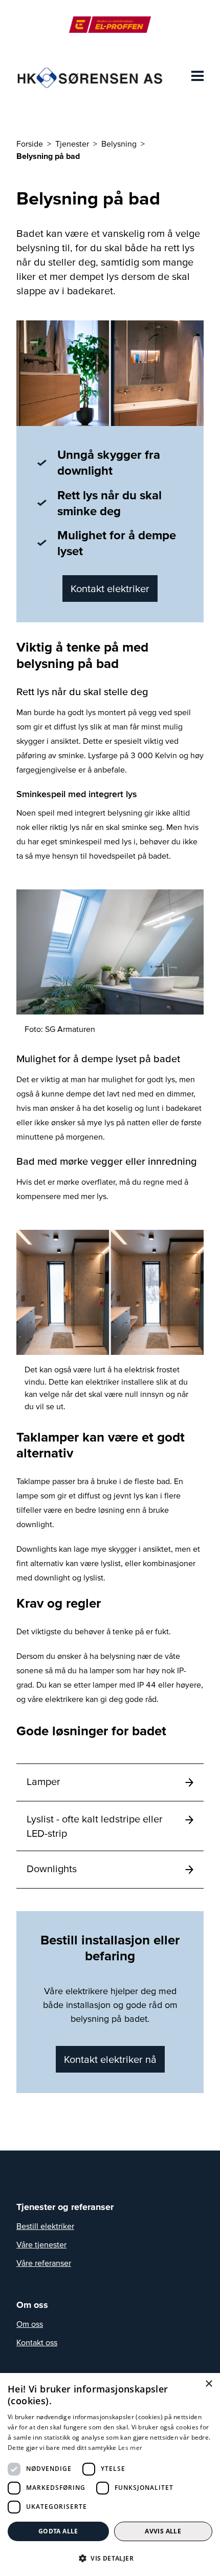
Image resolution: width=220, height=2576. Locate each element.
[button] (110, 2558)
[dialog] (110, 2474)
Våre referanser (44, 2263)
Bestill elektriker (45, 2226)
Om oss (30, 2324)
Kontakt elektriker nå (110, 2059)
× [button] (208, 2384)
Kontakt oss (37, 2342)
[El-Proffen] (110, 25)
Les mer (130, 2448)
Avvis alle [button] (163, 2531)
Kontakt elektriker (110, 589)
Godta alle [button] (58, 2531)
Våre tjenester (41, 2244)
